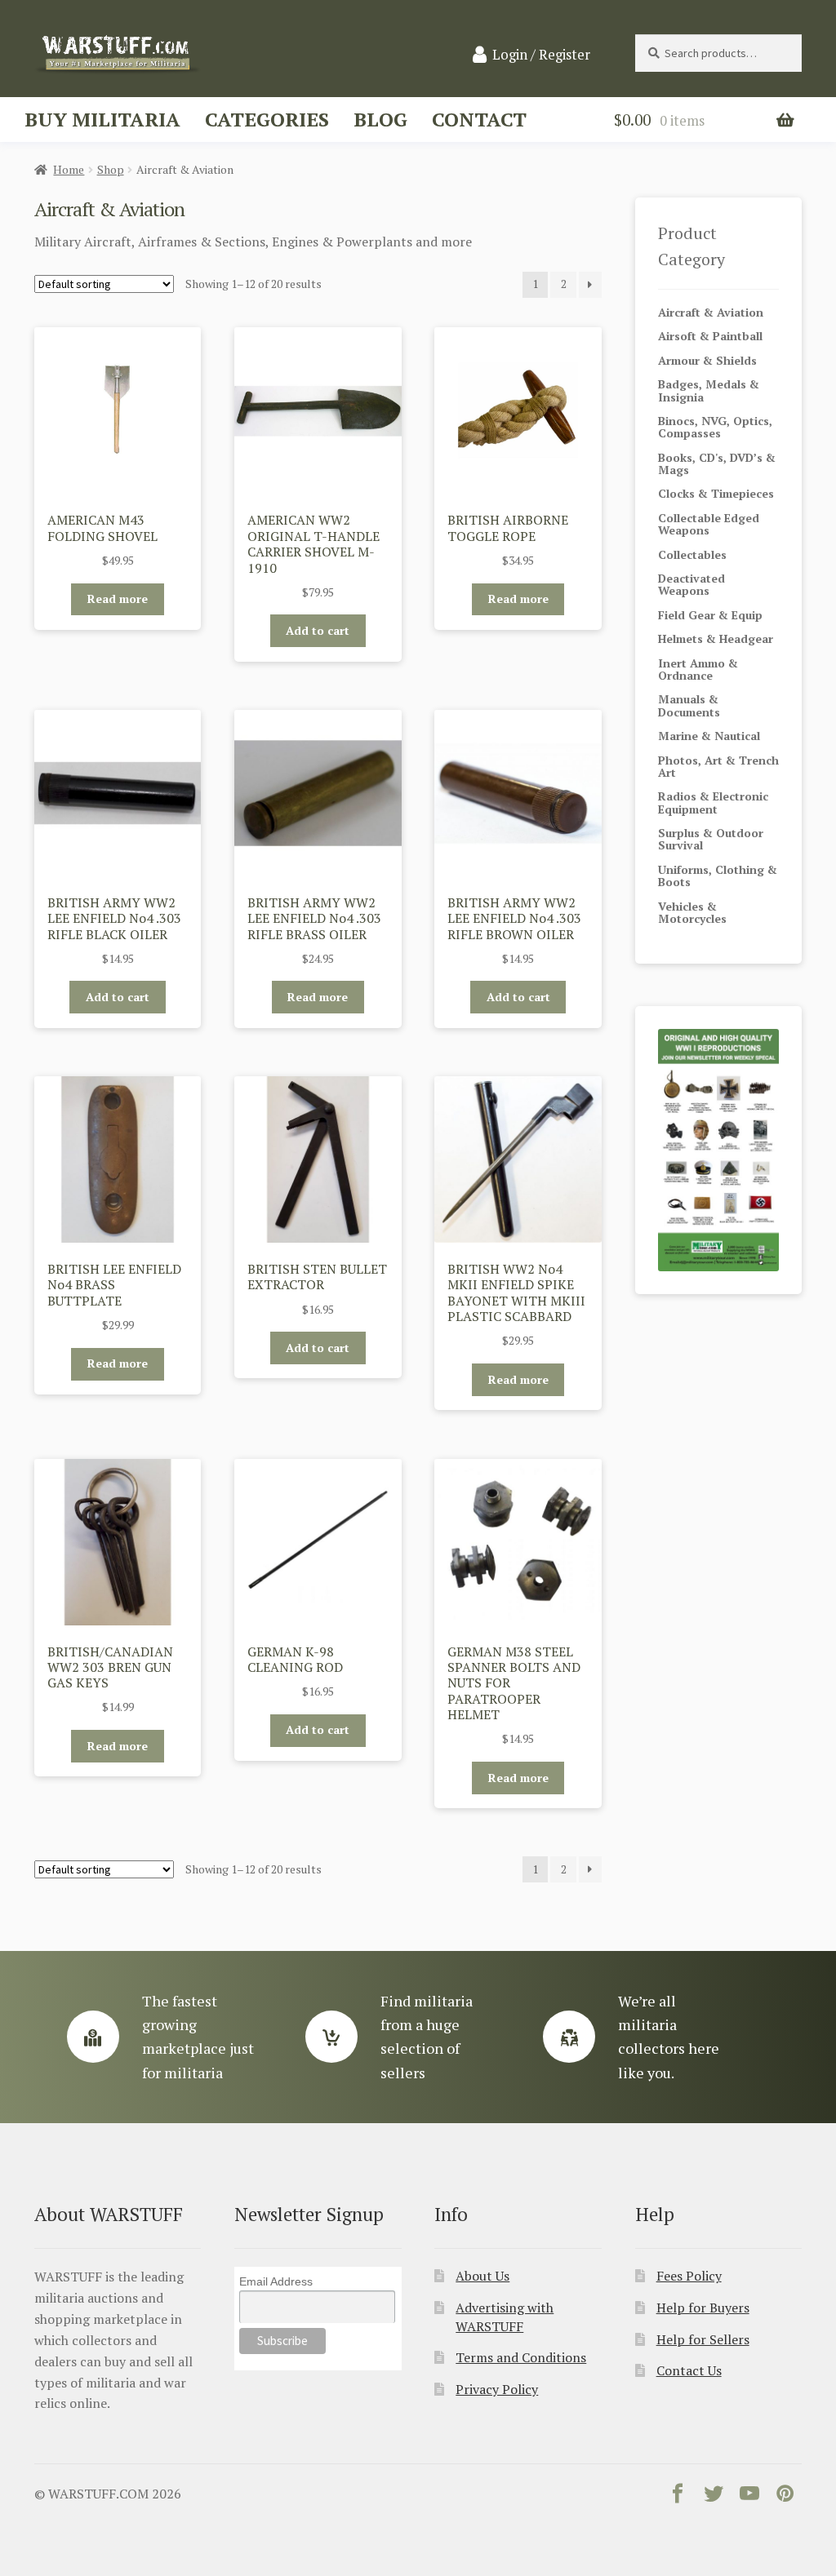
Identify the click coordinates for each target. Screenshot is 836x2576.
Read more (118, 599)
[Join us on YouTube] (749, 2497)
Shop (111, 169)
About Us (482, 2276)
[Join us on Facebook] (678, 2497)
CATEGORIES (267, 119)
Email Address (276, 2281)
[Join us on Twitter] (714, 2497)
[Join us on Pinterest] (785, 2497)
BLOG (380, 119)
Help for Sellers (703, 2339)
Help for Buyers (703, 2308)
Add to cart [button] (318, 630)
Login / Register (541, 55)
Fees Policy (689, 2276)
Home (69, 169)
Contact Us (689, 2370)
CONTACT (479, 119)
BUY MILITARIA (102, 119)
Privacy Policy (497, 2389)
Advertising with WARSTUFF (505, 2317)
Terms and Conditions (521, 2357)
